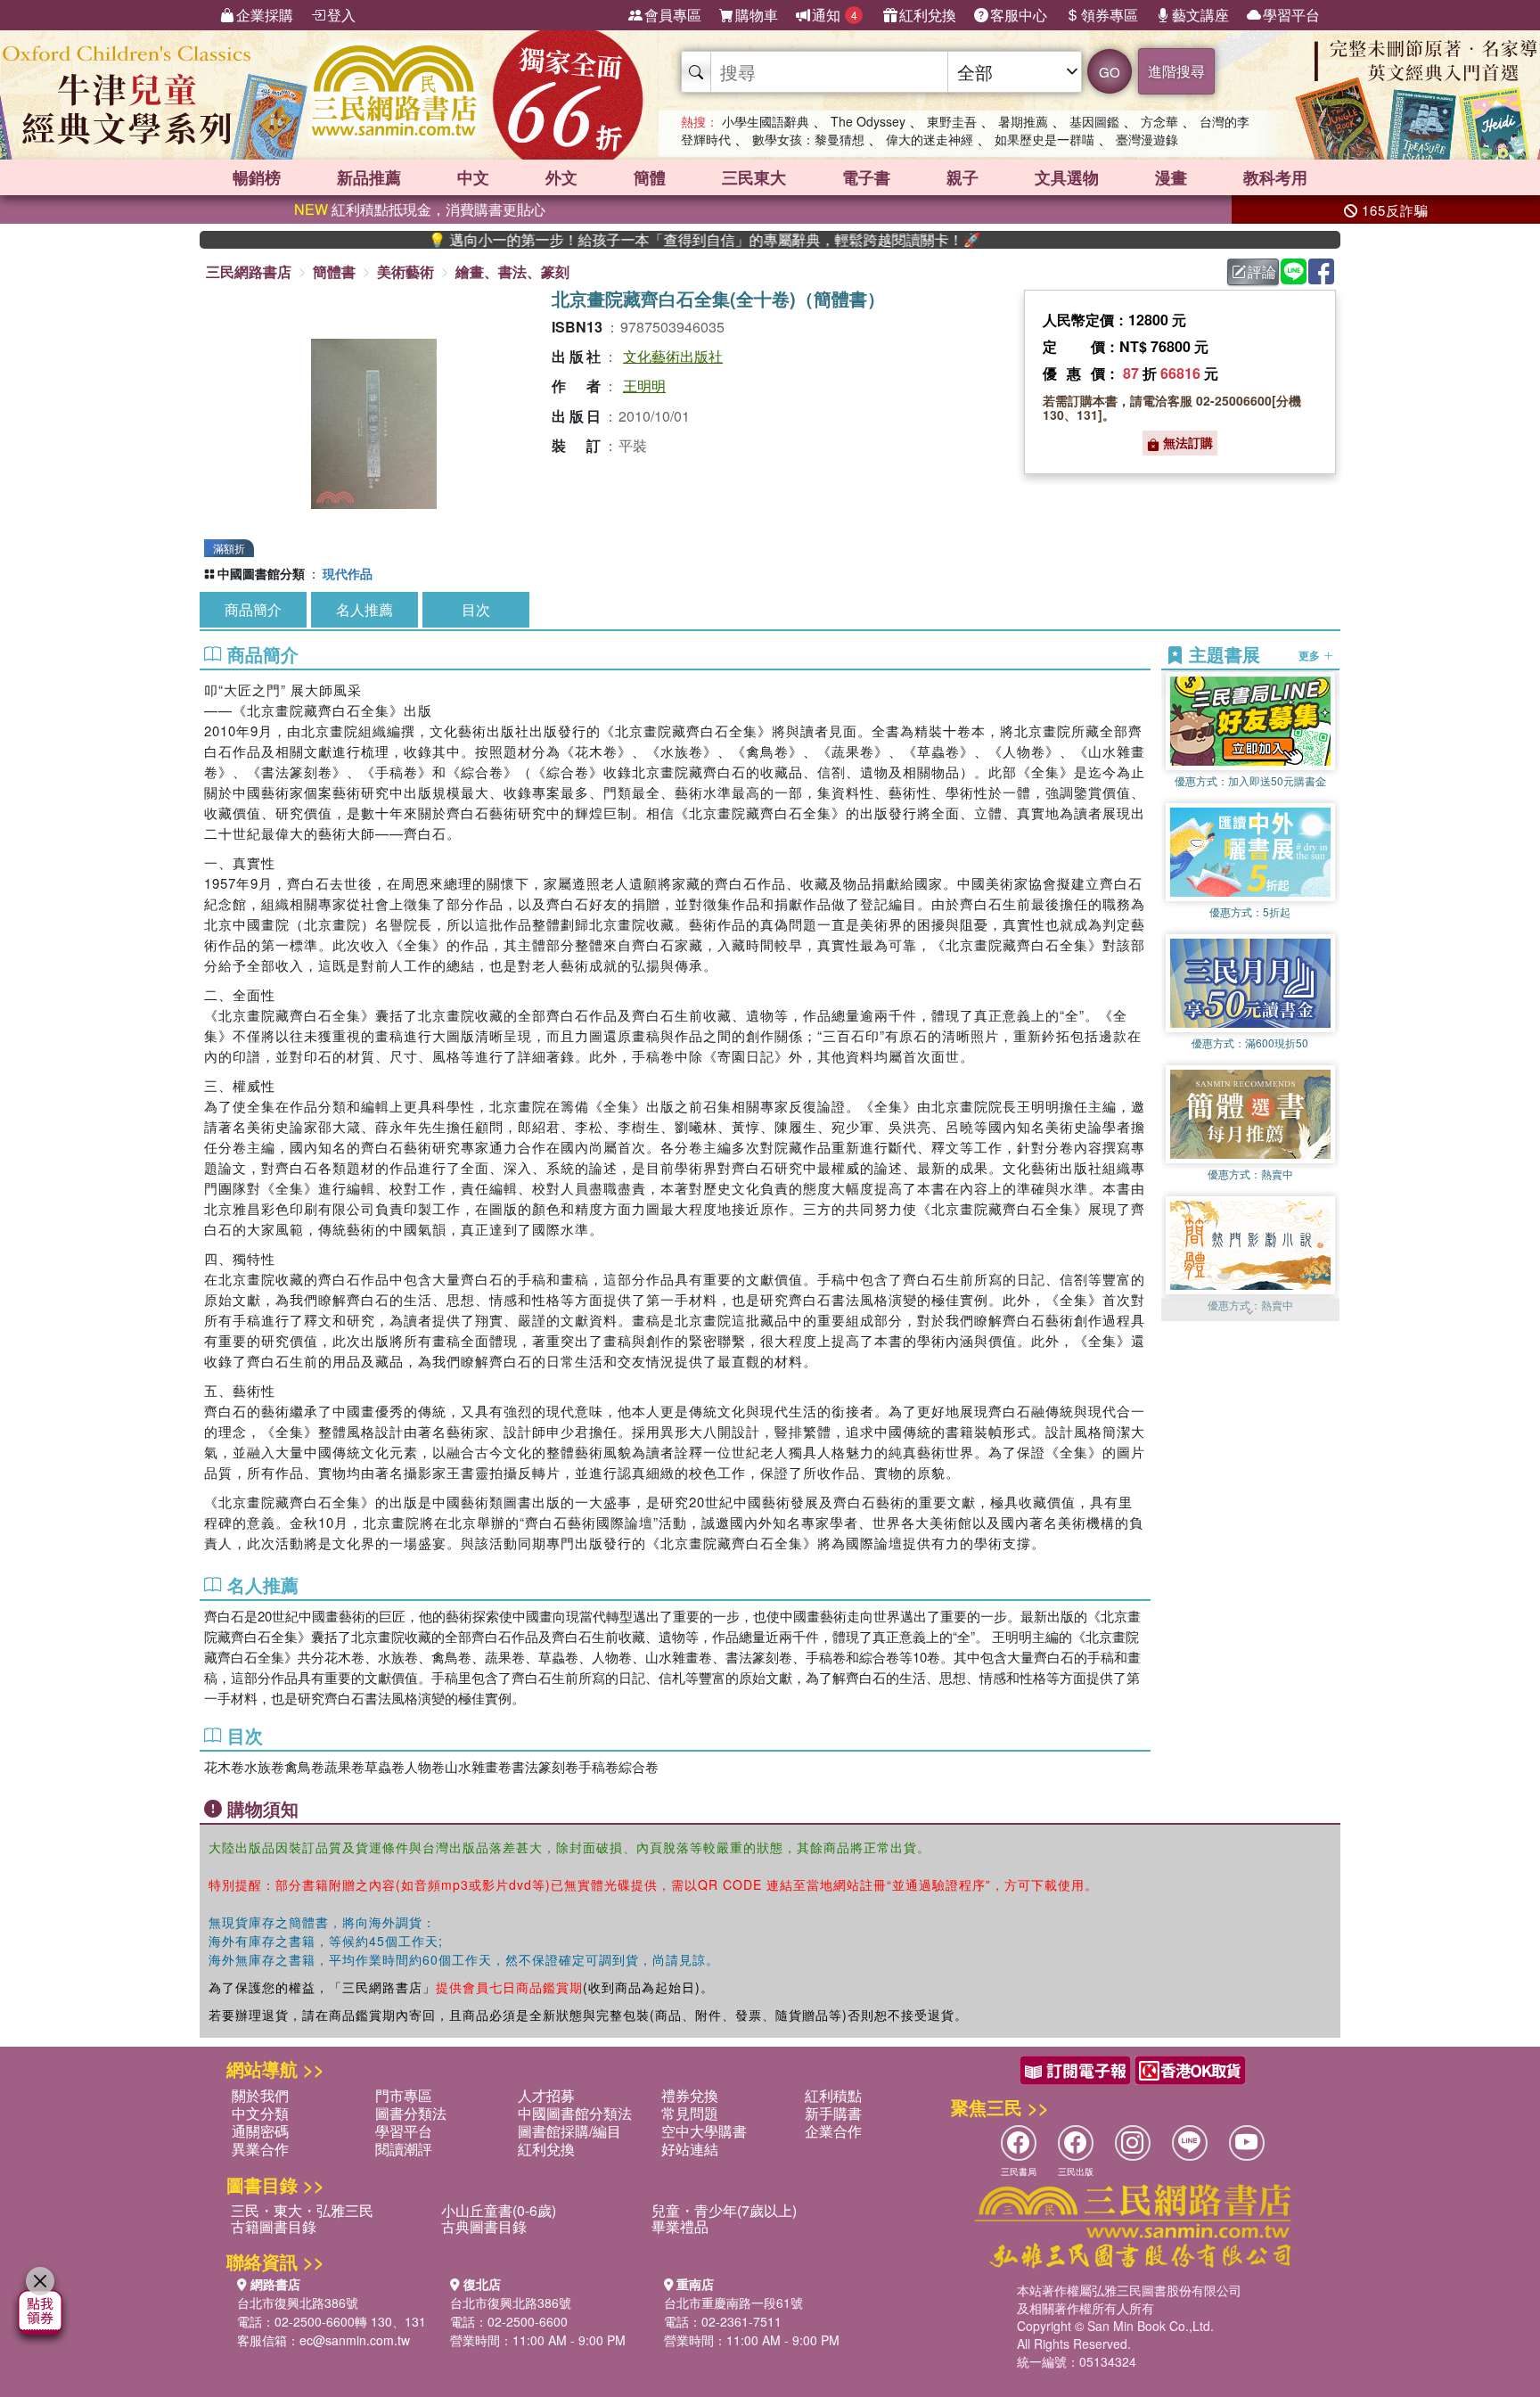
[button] (1250, 1312)
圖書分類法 (411, 2113)
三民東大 (754, 177)
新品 (369, 177)
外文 (561, 177)
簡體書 (334, 271)
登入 (341, 15)
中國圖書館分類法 (575, 2113)
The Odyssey (868, 121)
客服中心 (1019, 15)
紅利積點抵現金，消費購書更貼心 (420, 209)
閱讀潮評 (404, 2149)
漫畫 (1171, 177)
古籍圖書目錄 (274, 2226)
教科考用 (1275, 177)
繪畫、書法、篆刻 (512, 271)
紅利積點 (833, 2095)
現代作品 (348, 573)
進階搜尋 (1176, 71)
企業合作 (833, 2131)
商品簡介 (253, 609)
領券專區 (1110, 15)
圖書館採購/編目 (569, 2131)
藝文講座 (1200, 15)
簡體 (650, 177)
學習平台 (1291, 15)
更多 (1311, 654)
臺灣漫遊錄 (1147, 139)
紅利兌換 (928, 15)
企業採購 (265, 15)
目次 (476, 609)
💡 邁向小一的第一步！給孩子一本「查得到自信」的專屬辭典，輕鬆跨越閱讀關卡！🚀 (619, 240)
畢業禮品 (680, 2226)
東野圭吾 (952, 121)
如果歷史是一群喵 (1044, 139)
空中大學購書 (704, 2131)
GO (1110, 72)
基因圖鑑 (1094, 121)
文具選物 (1067, 177)
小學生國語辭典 (766, 121)
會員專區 (673, 15)
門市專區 (404, 2095)
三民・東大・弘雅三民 (302, 2210)
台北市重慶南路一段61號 (733, 2303)
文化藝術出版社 (673, 356)
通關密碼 (260, 2131)
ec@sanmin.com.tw (355, 2340)
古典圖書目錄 (484, 2226)
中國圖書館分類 (261, 573)
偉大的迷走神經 (930, 139)
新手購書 (833, 2113)
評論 (1262, 271)
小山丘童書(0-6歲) (499, 2210)
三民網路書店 (249, 271)
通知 (835, 15)
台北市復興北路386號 (298, 2303)
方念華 (1159, 121)
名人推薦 (365, 609)
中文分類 (260, 2113)
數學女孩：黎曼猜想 (808, 139)
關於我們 (260, 2095)
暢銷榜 (257, 177)
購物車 (757, 15)
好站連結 (690, 2149)
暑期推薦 (1023, 121)
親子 (962, 177)
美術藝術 (405, 271)
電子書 (866, 177)
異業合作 (260, 2149)
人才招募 (546, 2095)
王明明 (644, 386)
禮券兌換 (690, 2095)
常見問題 (690, 2113)
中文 (473, 177)
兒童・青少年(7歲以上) (724, 2210)
